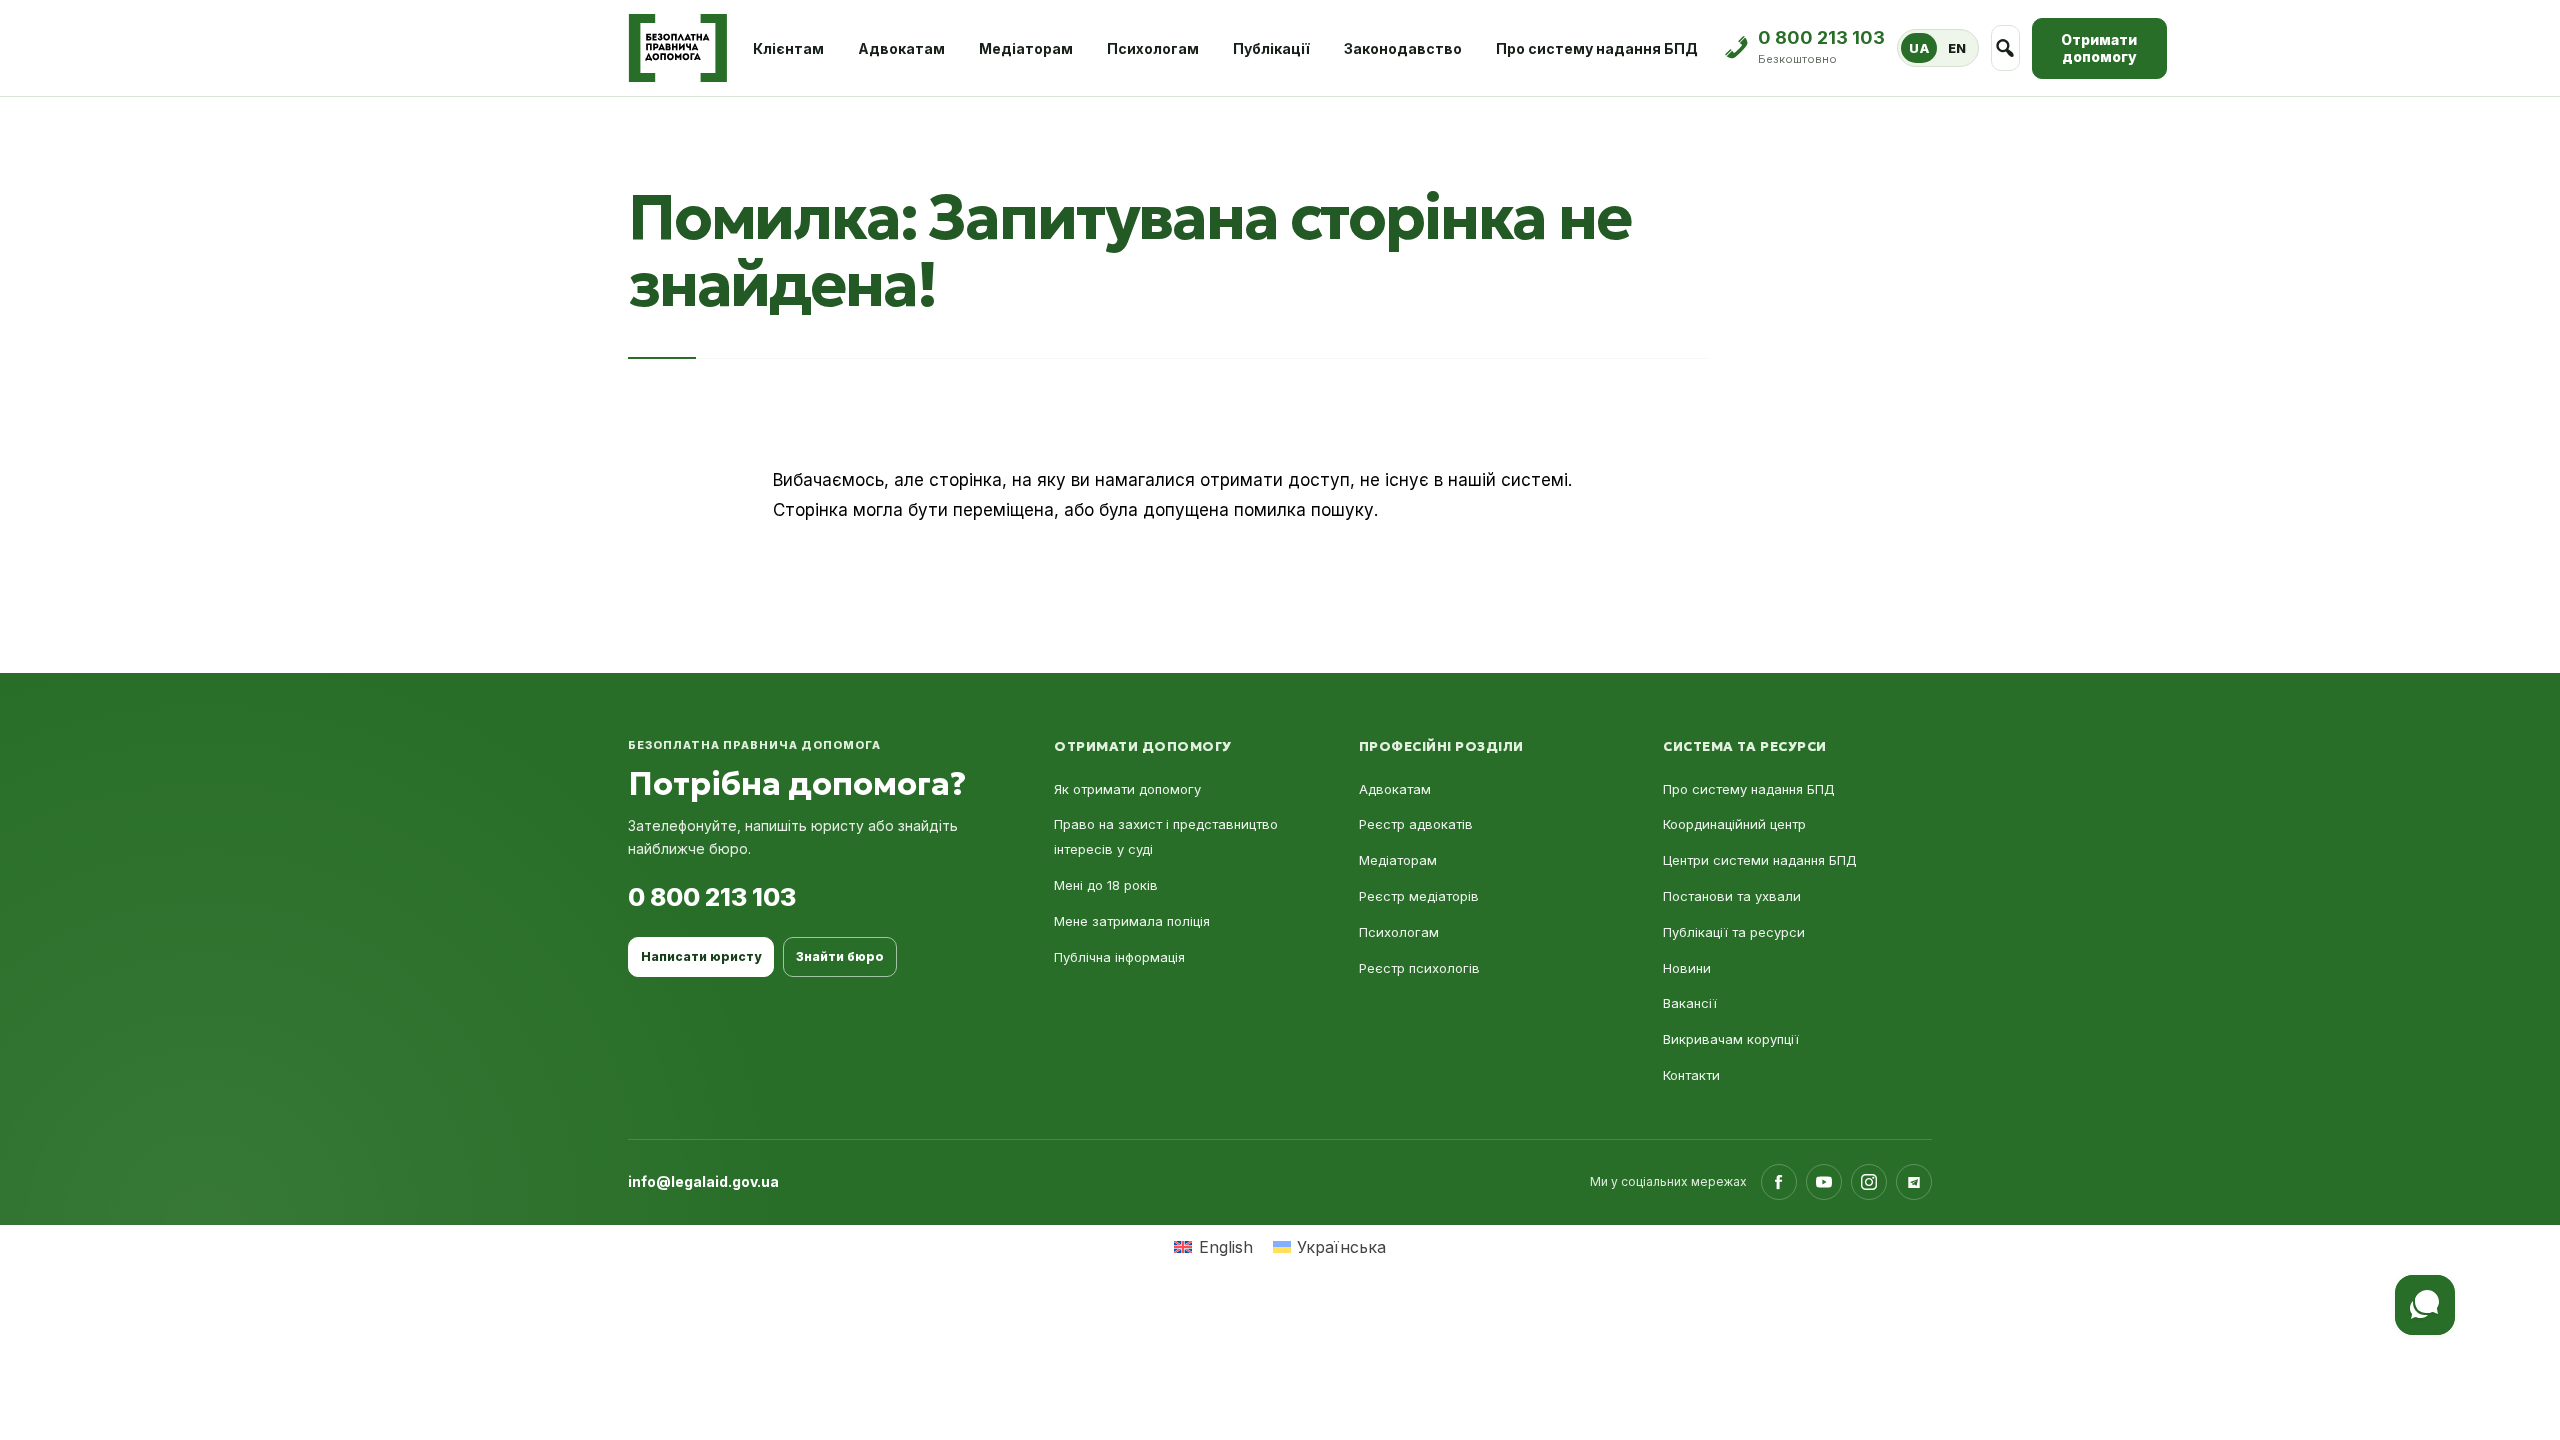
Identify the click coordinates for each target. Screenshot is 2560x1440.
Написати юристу (701, 956)
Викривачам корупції (1731, 1039)
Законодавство (1403, 48)
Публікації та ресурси (1734, 932)
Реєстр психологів (1419, 968)
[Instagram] (1869, 1182)
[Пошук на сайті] (2005, 48)
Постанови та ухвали (1732, 896)
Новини (1687, 968)
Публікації (1271, 48)
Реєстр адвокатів (1416, 824)
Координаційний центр (1734, 824)
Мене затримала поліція (1132, 921)
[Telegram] (1914, 1182)
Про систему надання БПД (1597, 48)
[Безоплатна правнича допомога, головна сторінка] (677, 48)
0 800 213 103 (712, 897)
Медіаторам (1026, 48)
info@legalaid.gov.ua (703, 1181)
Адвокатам (901, 48)
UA (1919, 48)
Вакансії (1690, 1003)
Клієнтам (788, 48)
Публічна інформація (1119, 957)
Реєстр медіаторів (1419, 896)
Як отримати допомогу (1127, 789)
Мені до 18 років (1106, 885)
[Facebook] (1779, 1182)
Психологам (1153, 48)
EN (1957, 48)
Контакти (1691, 1075)
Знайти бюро (840, 956)
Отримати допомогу (2099, 48)
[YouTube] (1824, 1182)
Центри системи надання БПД (1760, 860)
